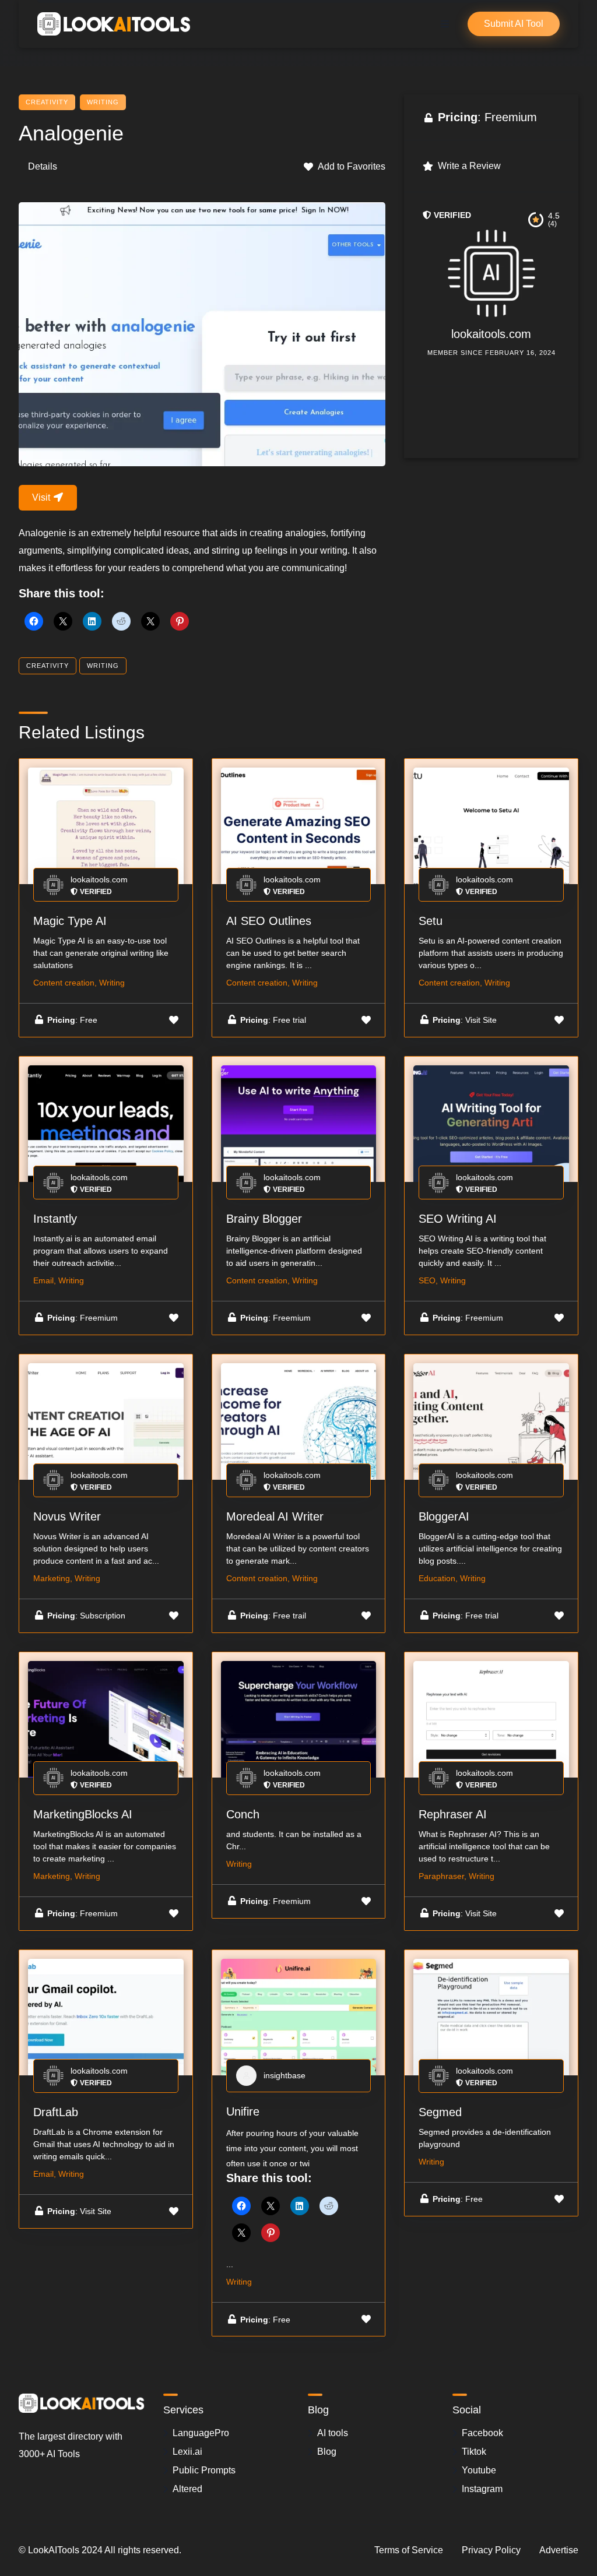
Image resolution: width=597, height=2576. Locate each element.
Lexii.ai (187, 2452)
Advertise (559, 2550)
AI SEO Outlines (269, 921)
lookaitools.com (491, 334)
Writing (103, 102)
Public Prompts (204, 2470)
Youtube (479, 2470)
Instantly (55, 1219)
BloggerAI (444, 1516)
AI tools (333, 2433)
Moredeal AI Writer (275, 1516)
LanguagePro (201, 2433)
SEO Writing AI (458, 1219)
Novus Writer (67, 1516)
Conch (243, 1814)
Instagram (482, 2489)
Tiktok (474, 2452)
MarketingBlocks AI (83, 1814)
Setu (431, 921)
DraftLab (56, 2112)
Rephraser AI (453, 1814)
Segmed (440, 2112)
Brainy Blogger (264, 1219)
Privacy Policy (491, 2550)
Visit (42, 497)
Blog (327, 2452)
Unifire (243, 2112)
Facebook (482, 2433)
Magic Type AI (70, 921)
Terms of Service (409, 2550)
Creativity (47, 102)
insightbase (285, 2075)
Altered (187, 2489)
